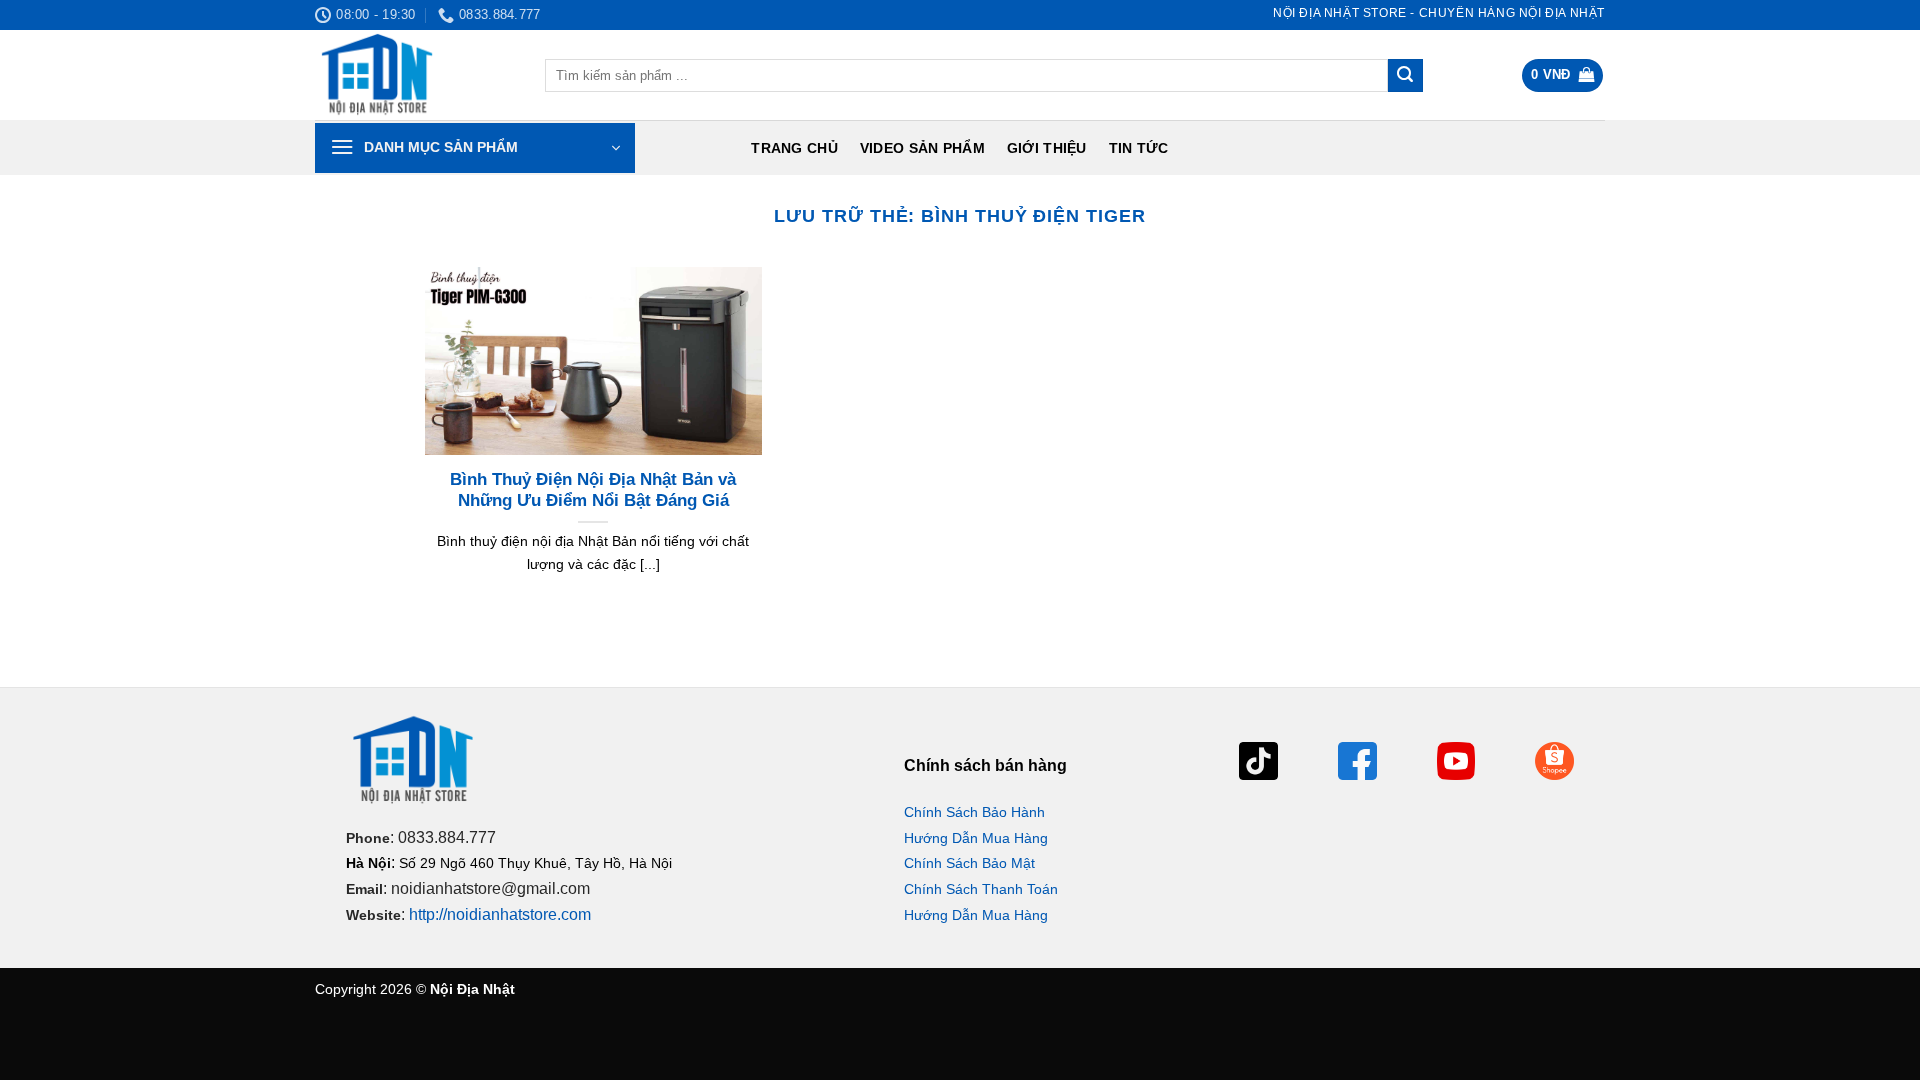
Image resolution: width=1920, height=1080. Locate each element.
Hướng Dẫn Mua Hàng (976, 838)
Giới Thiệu (1047, 148)
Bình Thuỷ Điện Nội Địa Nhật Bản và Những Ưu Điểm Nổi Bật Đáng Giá (593, 490)
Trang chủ (794, 148)
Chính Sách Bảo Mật (969, 863)
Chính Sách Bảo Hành (974, 812)
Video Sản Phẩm (922, 148)
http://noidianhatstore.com (500, 914)
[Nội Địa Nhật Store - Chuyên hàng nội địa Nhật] (415, 75)
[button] (1563, 75)
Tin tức (1139, 148)
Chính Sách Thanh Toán (981, 889)
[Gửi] (1405, 76)
